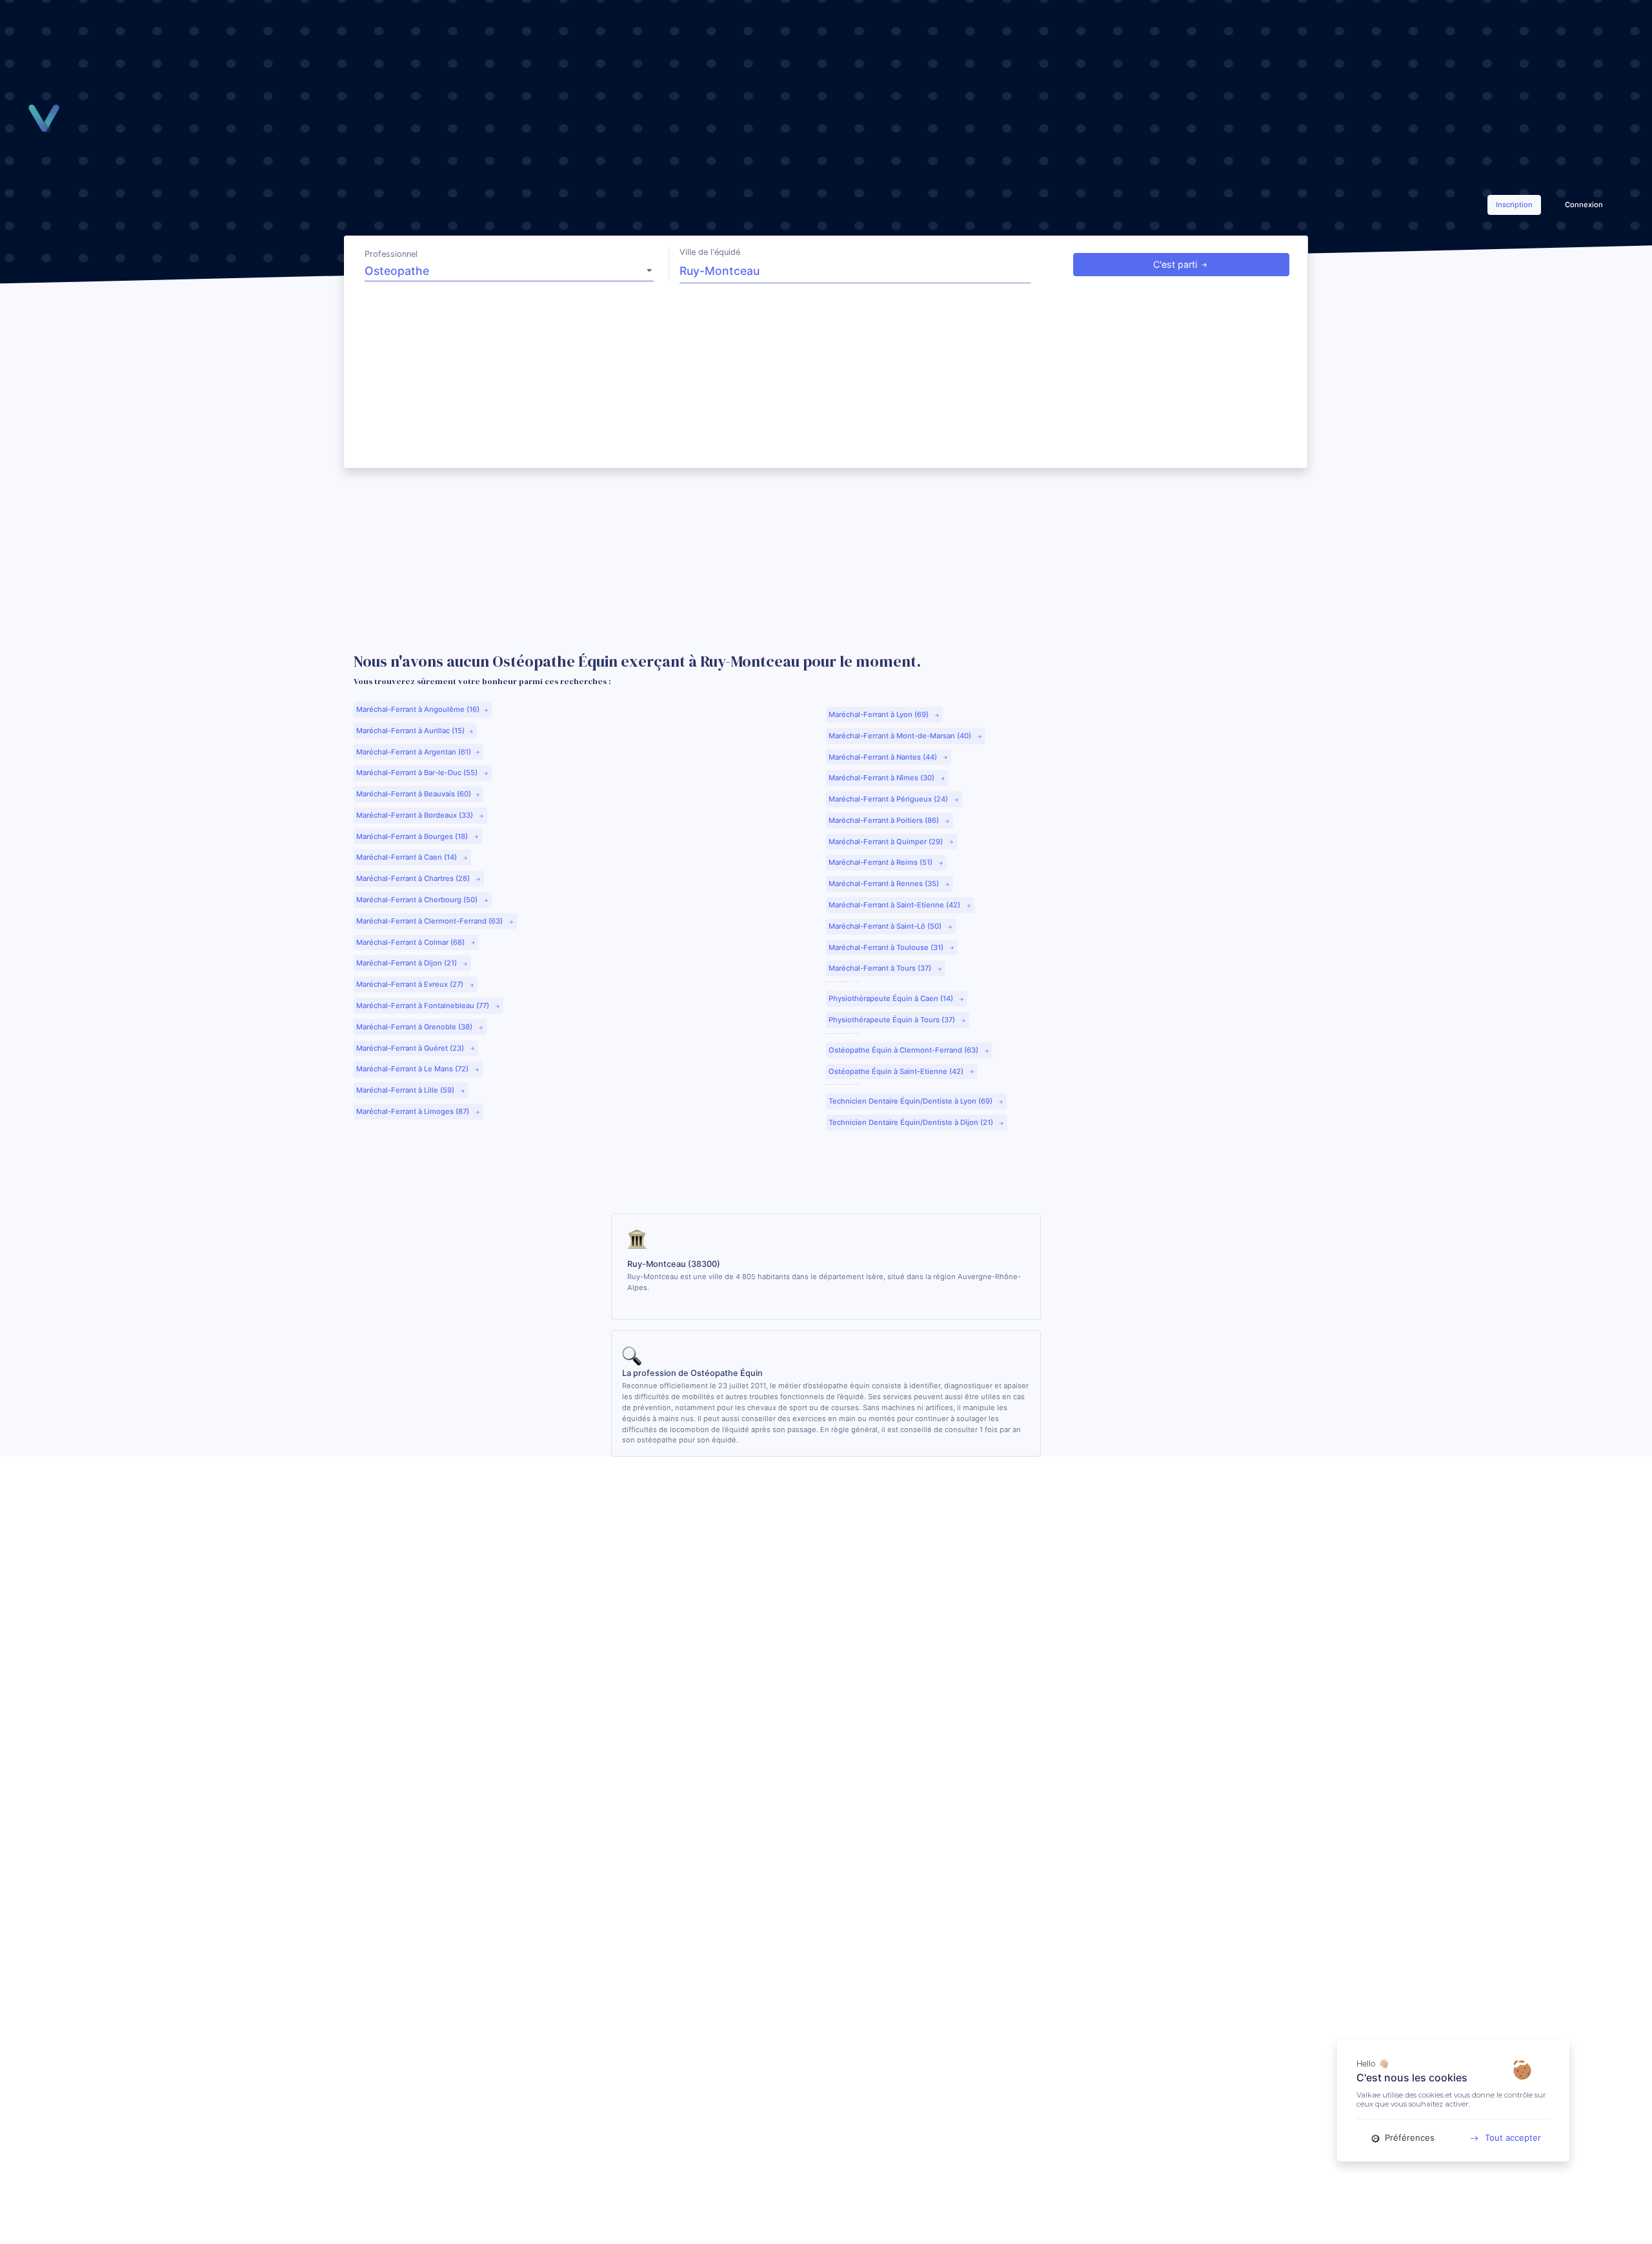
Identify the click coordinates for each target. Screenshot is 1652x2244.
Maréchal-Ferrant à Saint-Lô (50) (886, 926)
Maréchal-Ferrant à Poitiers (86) (885, 820)
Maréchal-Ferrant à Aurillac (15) (410, 731)
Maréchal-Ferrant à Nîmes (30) (882, 778)
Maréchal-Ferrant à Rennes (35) (885, 884)
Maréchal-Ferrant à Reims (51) (881, 862)
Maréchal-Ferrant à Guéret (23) (411, 1048)
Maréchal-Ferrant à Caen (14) (408, 857)
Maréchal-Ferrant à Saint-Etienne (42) (895, 905)
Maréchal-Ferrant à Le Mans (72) (413, 1069)
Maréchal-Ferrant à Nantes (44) (884, 757)
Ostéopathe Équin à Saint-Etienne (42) (897, 1071)
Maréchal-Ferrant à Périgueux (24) (889, 799)
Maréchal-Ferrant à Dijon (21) (408, 963)
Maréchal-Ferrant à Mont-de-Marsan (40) (901, 736)
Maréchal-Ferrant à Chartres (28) (414, 878)
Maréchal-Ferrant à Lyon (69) (880, 714)
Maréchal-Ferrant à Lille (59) (406, 1090)
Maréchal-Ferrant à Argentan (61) (414, 752)
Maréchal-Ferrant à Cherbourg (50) (418, 900)
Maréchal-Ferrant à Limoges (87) (414, 1111)
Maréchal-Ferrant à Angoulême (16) (418, 709)
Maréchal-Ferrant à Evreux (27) (411, 984)
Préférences (1408, 2138)
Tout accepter (1513, 2138)
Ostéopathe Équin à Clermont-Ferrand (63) (904, 1050)
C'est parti (1175, 264)
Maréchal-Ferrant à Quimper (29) (887, 842)
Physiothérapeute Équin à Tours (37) (893, 1020)
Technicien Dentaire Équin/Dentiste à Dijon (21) (912, 1122)
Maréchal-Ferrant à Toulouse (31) (887, 947)
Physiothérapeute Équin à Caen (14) (892, 998)
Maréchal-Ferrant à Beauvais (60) (414, 794)
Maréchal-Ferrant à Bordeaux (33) (416, 815)
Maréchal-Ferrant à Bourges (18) (413, 836)
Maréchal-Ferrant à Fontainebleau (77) (424, 1006)
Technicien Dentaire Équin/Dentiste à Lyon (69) (912, 1101)
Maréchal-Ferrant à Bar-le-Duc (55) (418, 773)
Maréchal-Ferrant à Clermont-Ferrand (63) (430, 921)
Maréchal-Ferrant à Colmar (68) (411, 942)
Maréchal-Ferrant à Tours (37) (881, 968)
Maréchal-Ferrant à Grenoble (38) (415, 1027)
